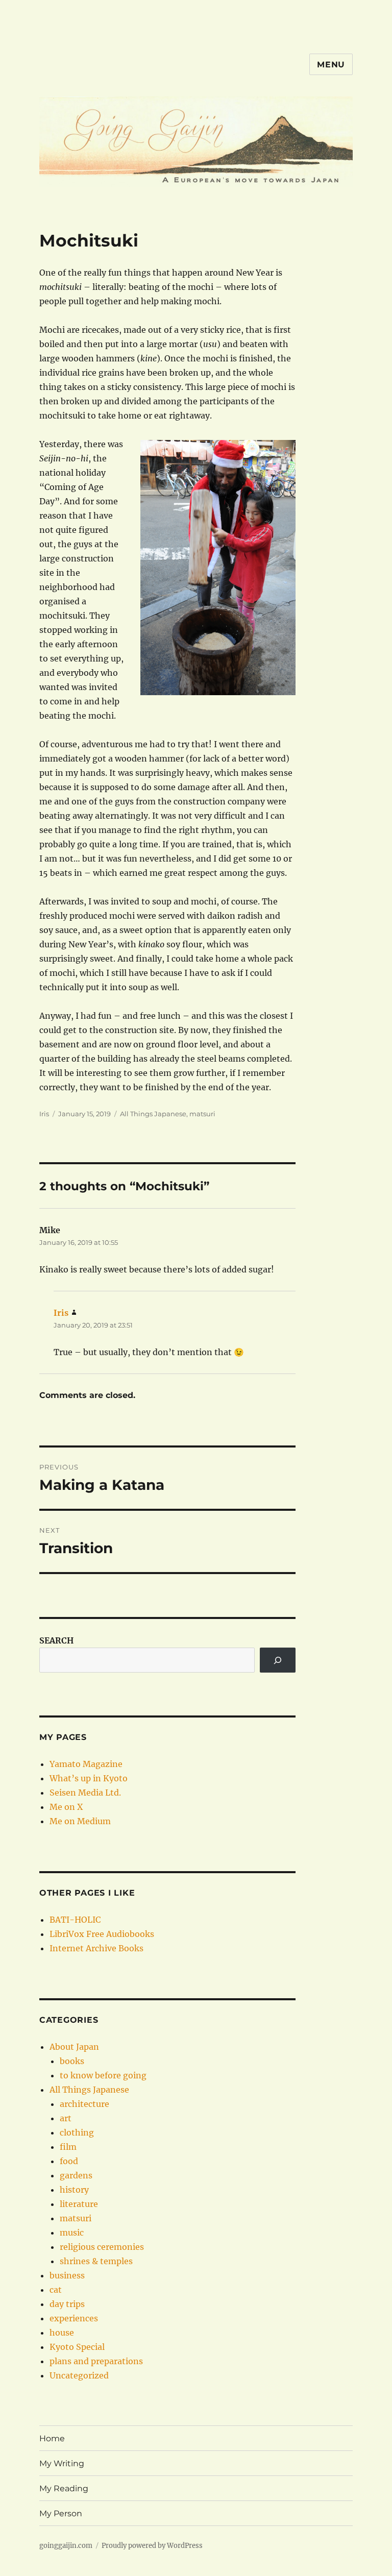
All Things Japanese (153, 1114)
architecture (84, 2104)
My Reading (64, 2488)
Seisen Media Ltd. (85, 1793)
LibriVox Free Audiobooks (102, 1934)
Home (52, 2438)
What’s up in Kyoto (89, 1778)
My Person (61, 2513)
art (66, 2118)
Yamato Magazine (86, 1764)
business (67, 2275)
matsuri (202, 1114)
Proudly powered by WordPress (152, 2546)
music (72, 2232)
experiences (74, 2318)
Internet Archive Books (96, 1948)
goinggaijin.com (66, 2546)
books (72, 2061)
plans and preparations (96, 2361)
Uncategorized (79, 2375)
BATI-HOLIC (75, 1920)
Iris (44, 1114)
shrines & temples (96, 2261)
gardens (76, 2175)
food (69, 2161)
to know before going (103, 2075)
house (62, 2333)
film (68, 2147)
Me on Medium (80, 1821)
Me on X (66, 1807)
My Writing (62, 2463)
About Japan (74, 2047)
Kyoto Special (77, 2347)
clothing (77, 2132)
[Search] (278, 1660)
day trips (67, 2304)
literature (79, 2204)
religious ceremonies (102, 2247)
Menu (331, 65)
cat (56, 2290)
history (74, 2190)
